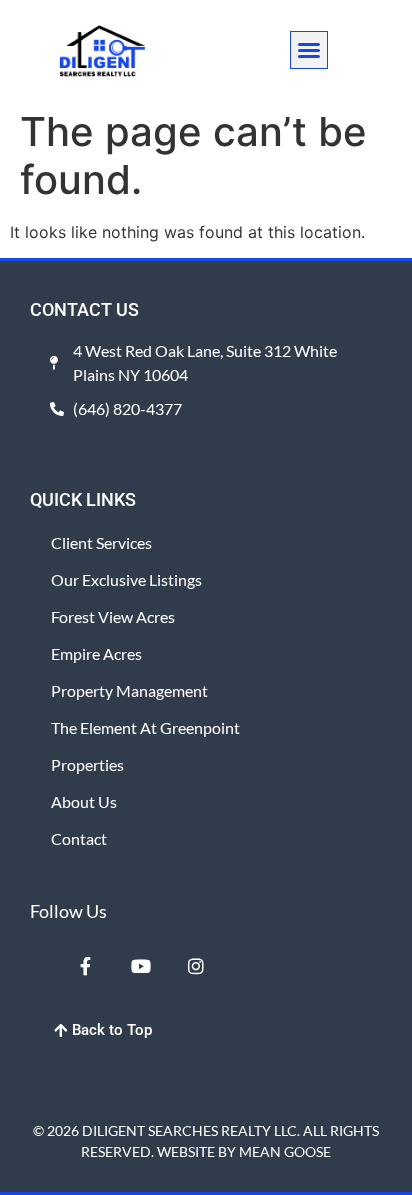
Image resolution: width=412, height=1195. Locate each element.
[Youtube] (140, 965)
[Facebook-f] (85, 965)
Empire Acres (96, 653)
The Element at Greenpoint (145, 727)
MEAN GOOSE (285, 1151)
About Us (84, 801)
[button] (309, 50)
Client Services (101, 542)
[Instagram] (196, 965)
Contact (79, 838)
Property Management (129, 690)
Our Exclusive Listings (126, 579)
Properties (87, 764)
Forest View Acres (113, 616)
